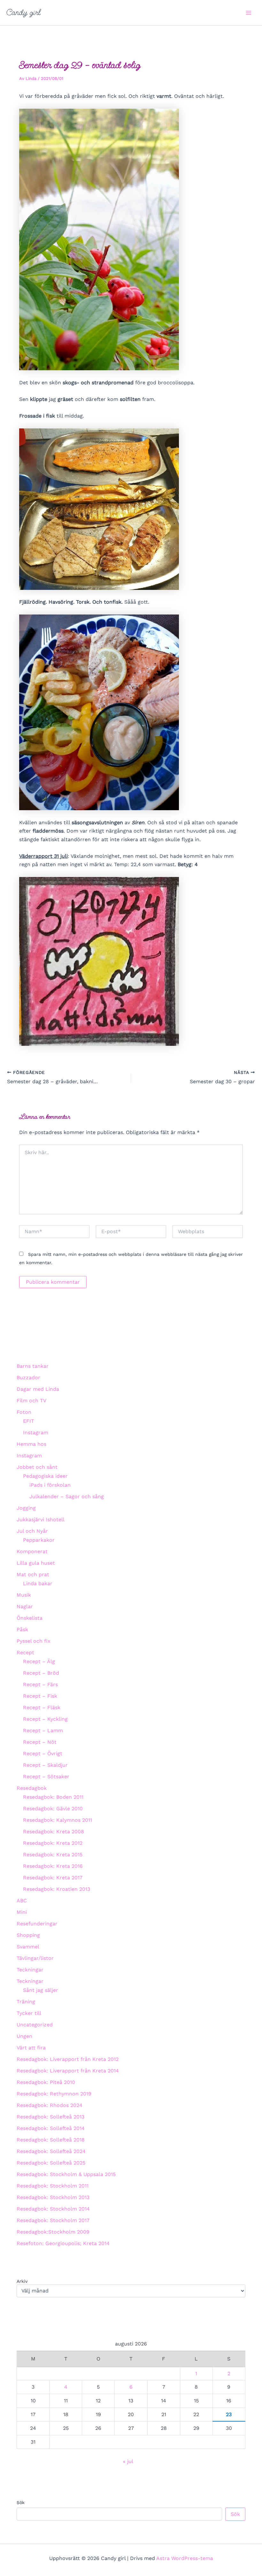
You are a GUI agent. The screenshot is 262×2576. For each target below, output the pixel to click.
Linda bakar (38, 1583)
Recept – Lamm (43, 1730)
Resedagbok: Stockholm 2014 (53, 2209)
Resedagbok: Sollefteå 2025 (51, 2163)
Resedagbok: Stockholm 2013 (53, 2197)
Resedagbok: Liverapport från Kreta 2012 (68, 2059)
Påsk (22, 1629)
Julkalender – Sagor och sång (67, 1496)
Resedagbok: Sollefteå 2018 (51, 2140)
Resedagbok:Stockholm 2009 (53, 2232)
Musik (24, 1595)
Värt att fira (31, 2048)
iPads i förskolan (50, 1485)
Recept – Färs (40, 1684)
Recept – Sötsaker (46, 1777)
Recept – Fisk (40, 1696)
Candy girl (23, 12)
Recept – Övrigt (43, 1754)
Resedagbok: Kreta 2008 (54, 1832)
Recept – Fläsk (42, 1707)
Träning (26, 2002)
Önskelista (30, 1618)
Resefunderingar (37, 1924)
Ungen (24, 2036)
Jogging (26, 1508)
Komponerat (32, 1551)
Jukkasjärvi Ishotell (41, 1519)
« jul (128, 2461)
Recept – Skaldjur (45, 1765)
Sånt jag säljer (41, 1990)
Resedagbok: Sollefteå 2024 (51, 2151)
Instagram (36, 1433)
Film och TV (31, 1401)
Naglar (25, 1606)
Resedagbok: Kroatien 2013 (57, 1889)
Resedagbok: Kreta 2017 (53, 1878)
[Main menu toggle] (249, 13)
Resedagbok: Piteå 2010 (46, 2082)
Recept (25, 1652)
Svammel (28, 1947)
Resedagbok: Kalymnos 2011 (58, 1820)
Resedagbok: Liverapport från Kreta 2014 (68, 2071)
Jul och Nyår (32, 1531)
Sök (21, 2502)
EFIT (29, 1421)
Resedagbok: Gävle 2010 (53, 1809)
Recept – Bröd (41, 1673)
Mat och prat (33, 1574)
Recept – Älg (39, 1661)
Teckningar (30, 1970)
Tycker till (29, 2013)
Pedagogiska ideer (45, 1476)
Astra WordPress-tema (185, 2558)
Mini (22, 1912)
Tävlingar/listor (35, 1958)
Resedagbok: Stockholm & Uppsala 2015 (66, 2174)
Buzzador (28, 1378)
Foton (24, 1412)
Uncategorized (35, 2025)
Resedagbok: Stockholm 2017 (53, 2220)
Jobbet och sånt (37, 1467)
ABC (22, 1901)
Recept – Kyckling (45, 1719)
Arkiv (22, 2281)
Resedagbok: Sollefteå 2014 (51, 2128)
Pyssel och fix (34, 1641)
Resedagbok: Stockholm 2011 (53, 2186)
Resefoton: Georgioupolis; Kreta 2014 (63, 2243)
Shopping (28, 1935)
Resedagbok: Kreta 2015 (53, 1855)
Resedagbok (32, 1788)
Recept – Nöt (40, 1742)
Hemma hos (31, 1444)
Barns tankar (33, 1366)
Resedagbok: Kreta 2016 (53, 1866)
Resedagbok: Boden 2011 (53, 1797)
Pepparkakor (39, 1540)
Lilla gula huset (36, 1563)
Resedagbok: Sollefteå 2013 (50, 2117)
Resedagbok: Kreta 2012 (53, 1843)
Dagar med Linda (38, 1389)
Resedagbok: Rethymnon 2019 (54, 2094)
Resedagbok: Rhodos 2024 (50, 2105)
